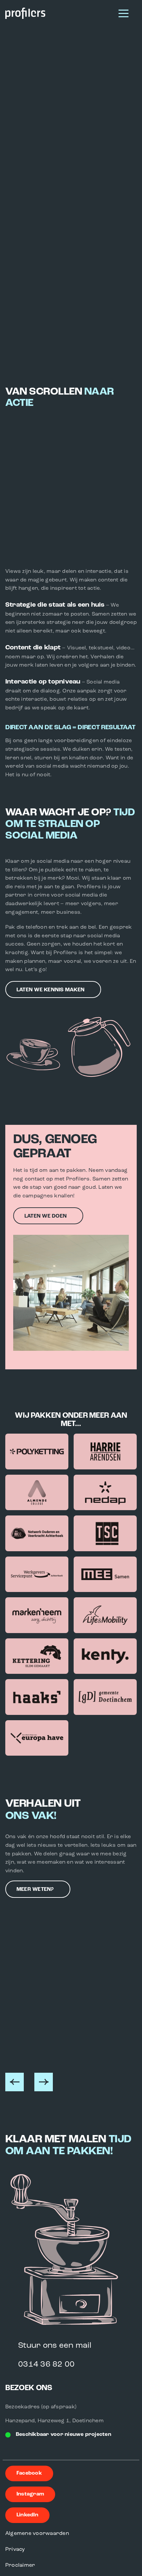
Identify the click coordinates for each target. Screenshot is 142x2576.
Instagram (30, 2494)
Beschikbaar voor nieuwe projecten (64, 2435)
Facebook (29, 2473)
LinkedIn (27, 2515)
